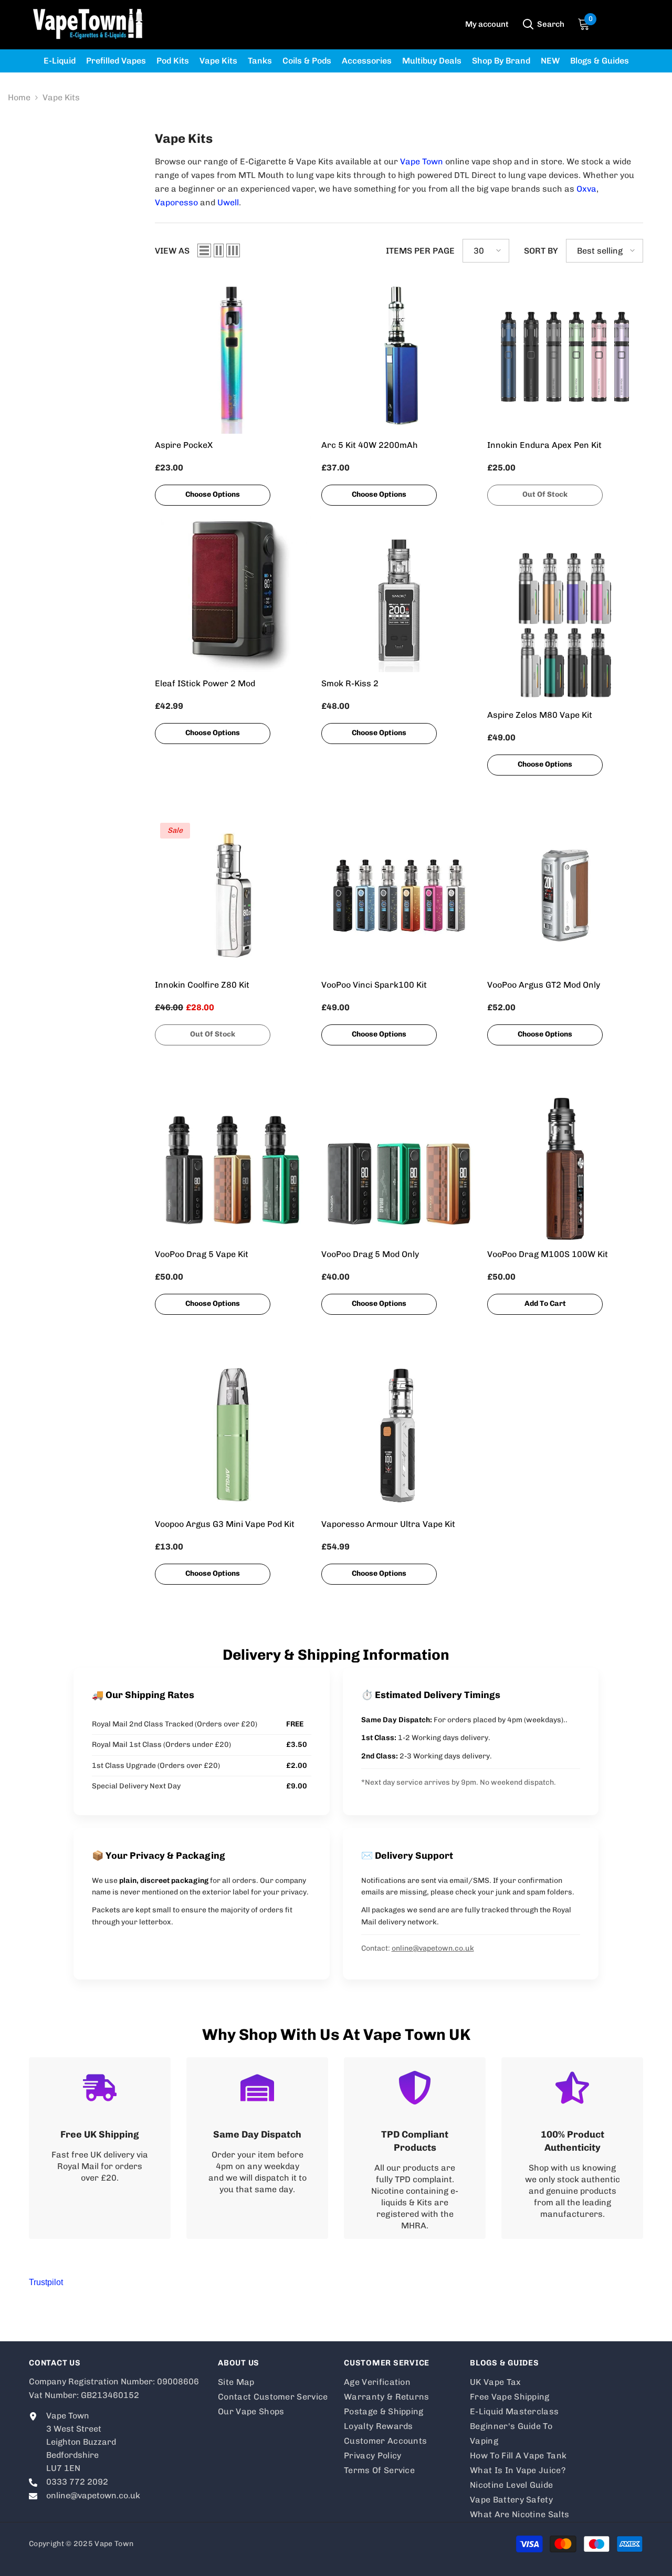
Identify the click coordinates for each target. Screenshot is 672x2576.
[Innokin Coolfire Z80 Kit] (233, 896)
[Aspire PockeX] (233, 356)
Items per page (420, 251)
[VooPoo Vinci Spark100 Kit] (399, 896)
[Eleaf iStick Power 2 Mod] (233, 594)
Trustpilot (46, 2282)
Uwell (228, 202)
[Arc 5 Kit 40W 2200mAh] (399, 356)
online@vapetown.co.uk (433, 1948)
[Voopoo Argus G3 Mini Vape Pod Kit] (233, 1435)
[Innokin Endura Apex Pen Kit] (565, 356)
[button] (204, 250)
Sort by (541, 251)
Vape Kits (61, 97)
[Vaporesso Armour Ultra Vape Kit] (399, 1435)
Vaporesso (176, 202)
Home (19, 97)
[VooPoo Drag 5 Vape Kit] (233, 1165)
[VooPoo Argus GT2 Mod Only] (565, 896)
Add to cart (545, 1303)
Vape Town (422, 161)
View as (172, 251)
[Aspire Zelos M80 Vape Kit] (565, 626)
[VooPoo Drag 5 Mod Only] (399, 1165)
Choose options (213, 494)
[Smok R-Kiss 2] (399, 594)
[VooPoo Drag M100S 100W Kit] (565, 1165)
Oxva (586, 189)
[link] (100, 2148)
